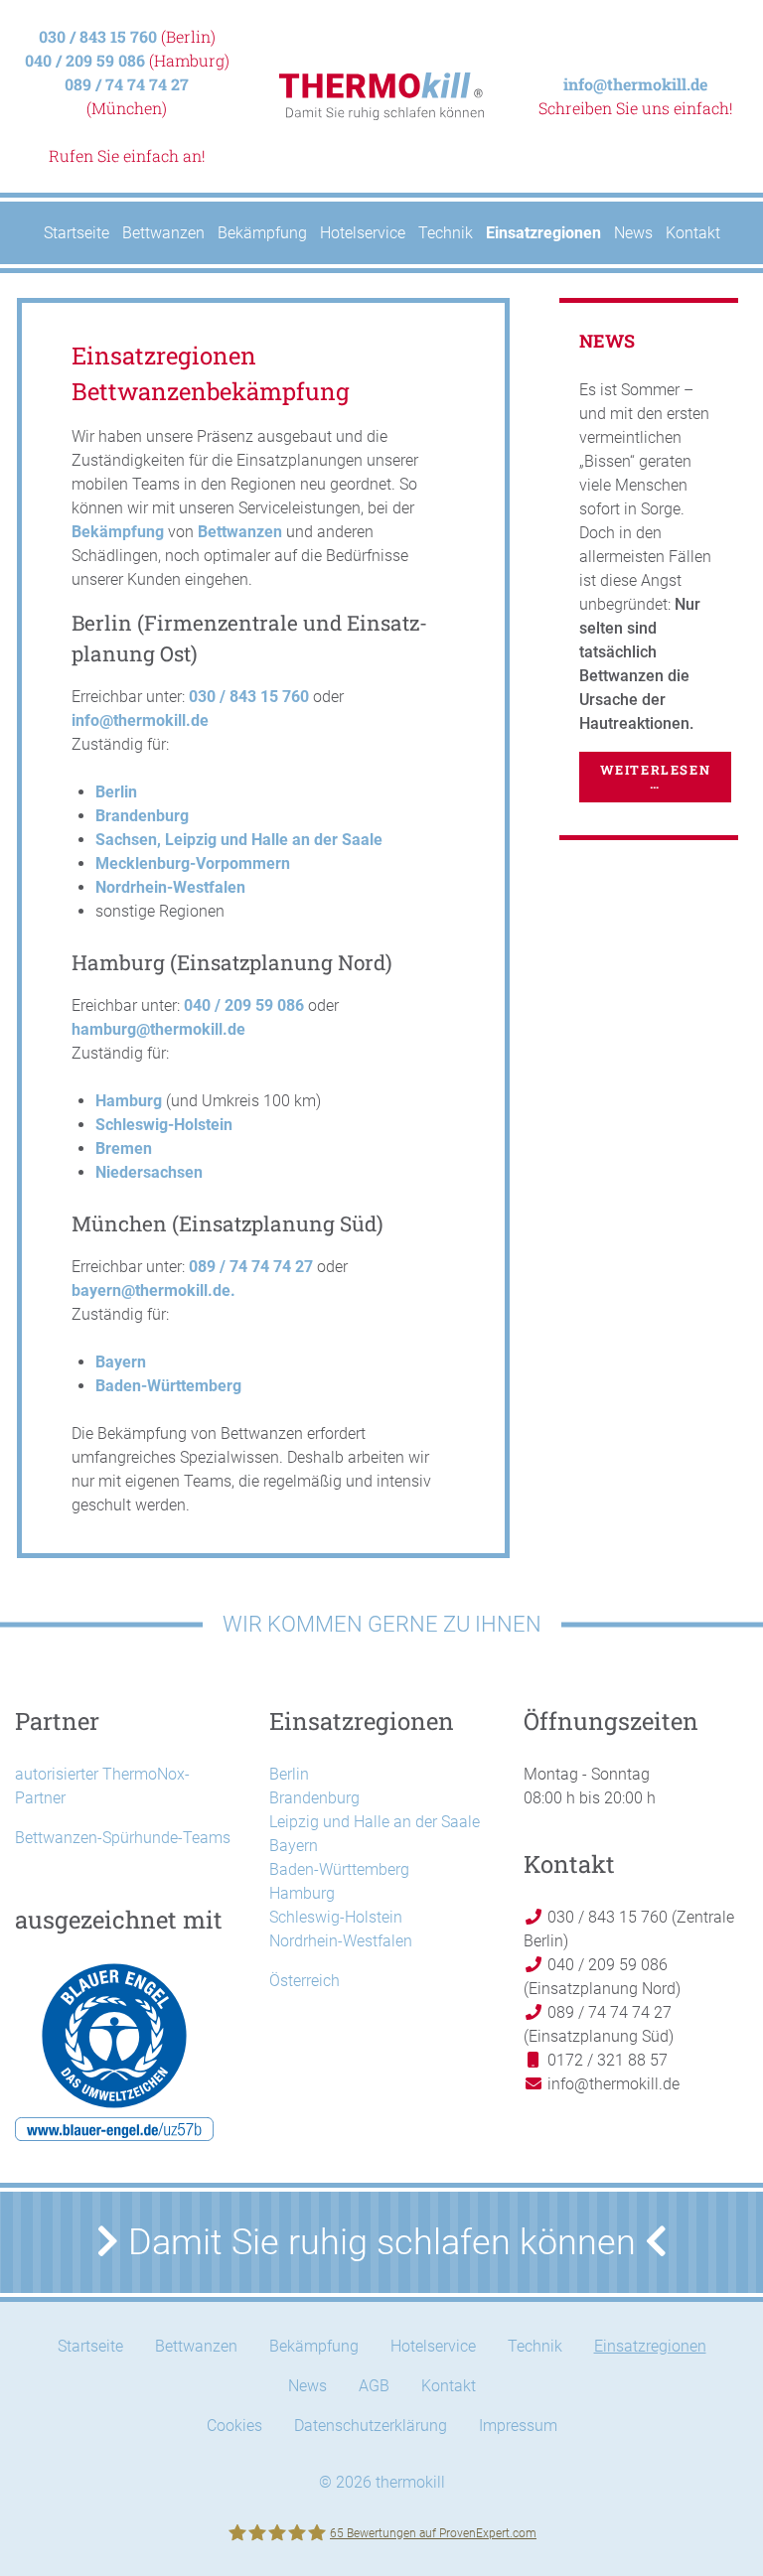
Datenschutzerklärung (371, 2426)
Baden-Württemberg (168, 1386)
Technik (535, 2346)
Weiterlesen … (656, 777)
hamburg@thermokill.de (158, 1029)
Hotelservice (433, 2346)
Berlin (116, 792)
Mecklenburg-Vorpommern (193, 863)
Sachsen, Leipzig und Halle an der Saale (239, 840)
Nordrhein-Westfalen (170, 887)
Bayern (121, 1362)
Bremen (124, 1148)
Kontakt (449, 2386)
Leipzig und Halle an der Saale (375, 1822)
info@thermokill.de (635, 84)
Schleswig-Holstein (164, 1125)
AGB (374, 2386)
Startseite (90, 2346)
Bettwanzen (240, 532)
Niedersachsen (149, 1172)
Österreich (305, 1981)
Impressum (518, 2426)
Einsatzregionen (650, 2346)
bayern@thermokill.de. (153, 1290)
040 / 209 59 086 (85, 60)
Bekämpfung (118, 532)
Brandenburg (142, 816)
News (307, 2386)
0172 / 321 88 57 (606, 2060)
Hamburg (129, 1101)
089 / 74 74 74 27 (127, 84)
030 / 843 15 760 (98, 36)
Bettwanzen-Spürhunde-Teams (123, 1838)
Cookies (234, 2426)
